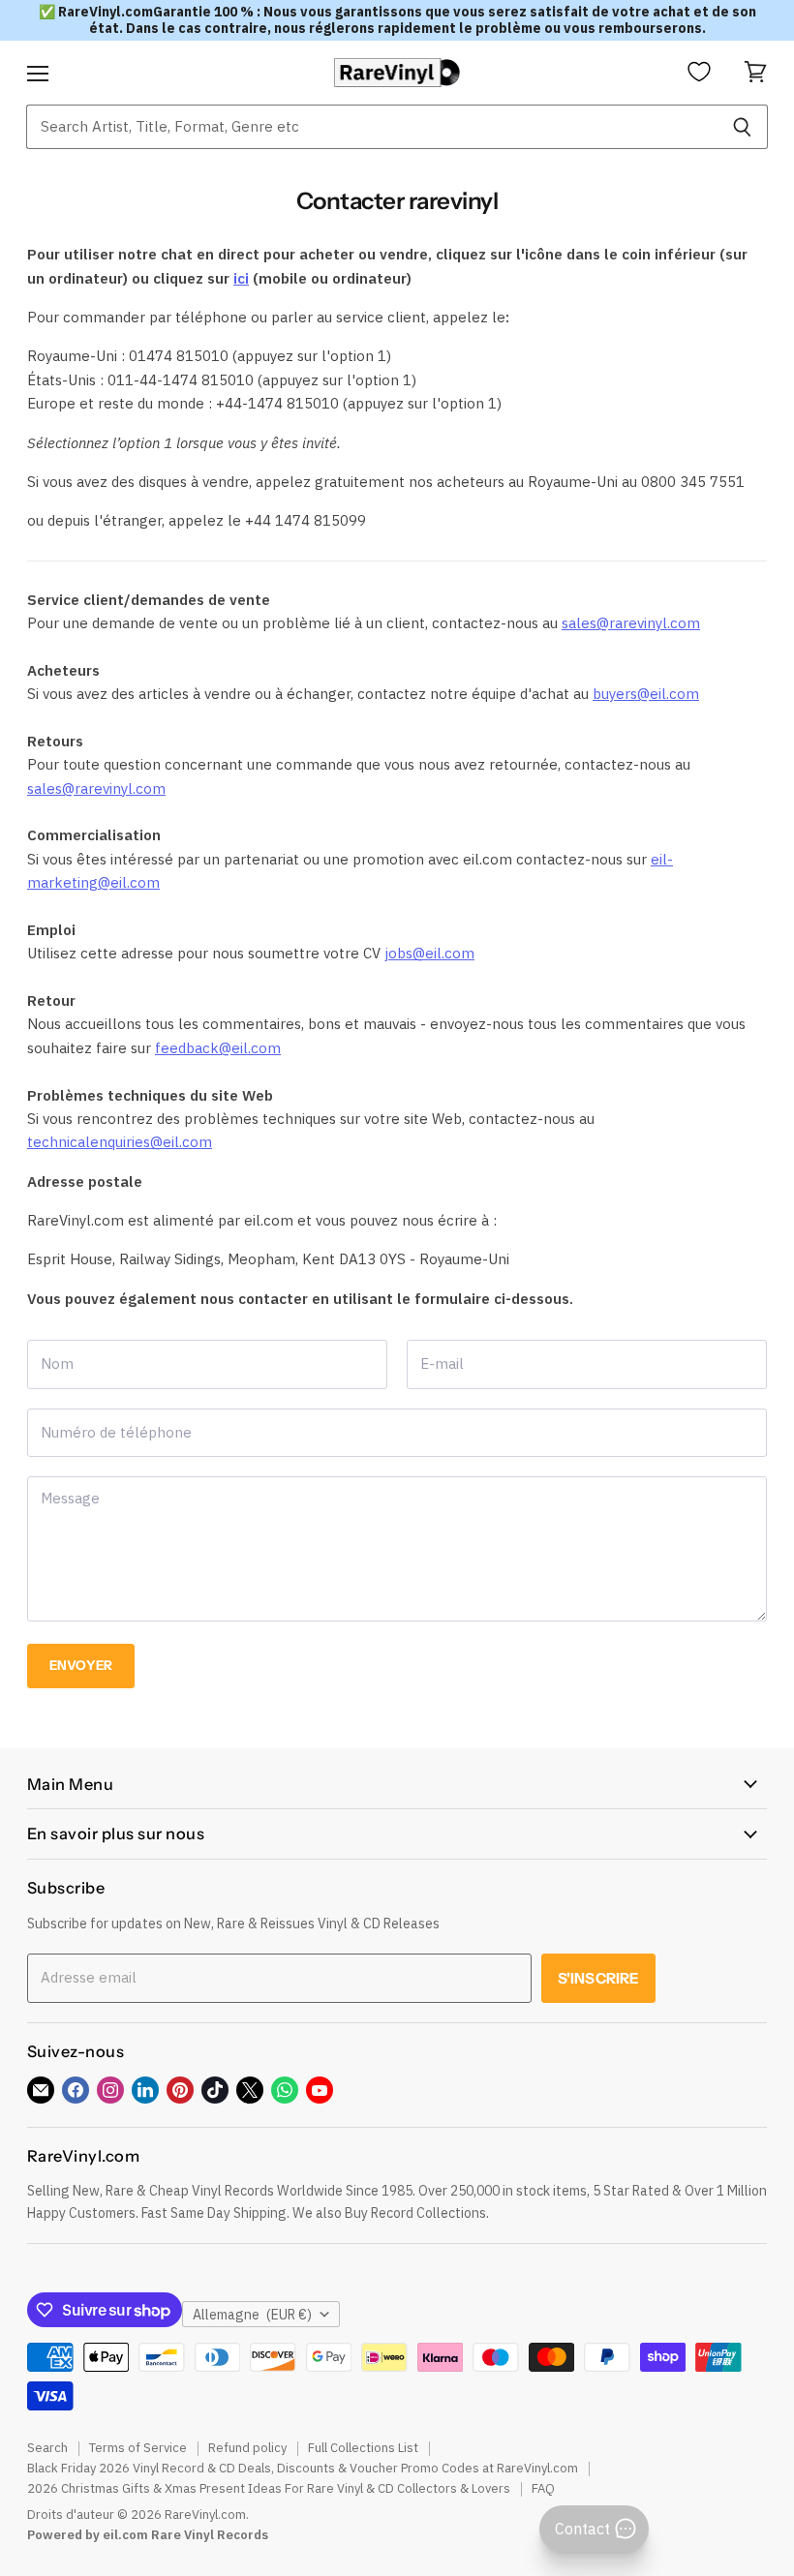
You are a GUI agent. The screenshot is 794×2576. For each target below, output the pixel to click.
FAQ (543, 2488)
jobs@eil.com (429, 953)
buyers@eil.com (646, 694)
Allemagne (252, 2315)
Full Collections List (363, 2448)
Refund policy (247, 2448)
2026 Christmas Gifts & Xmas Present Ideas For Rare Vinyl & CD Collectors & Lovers (269, 2488)
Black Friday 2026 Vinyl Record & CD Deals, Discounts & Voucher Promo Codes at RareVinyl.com (303, 2468)
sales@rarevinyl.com (631, 623)
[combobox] (371, 127)
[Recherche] (742, 127)
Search (47, 2448)
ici (241, 278)
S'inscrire (599, 1978)
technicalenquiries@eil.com (120, 1142)
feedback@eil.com (218, 1048)
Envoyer (81, 1665)
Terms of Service (138, 2448)
